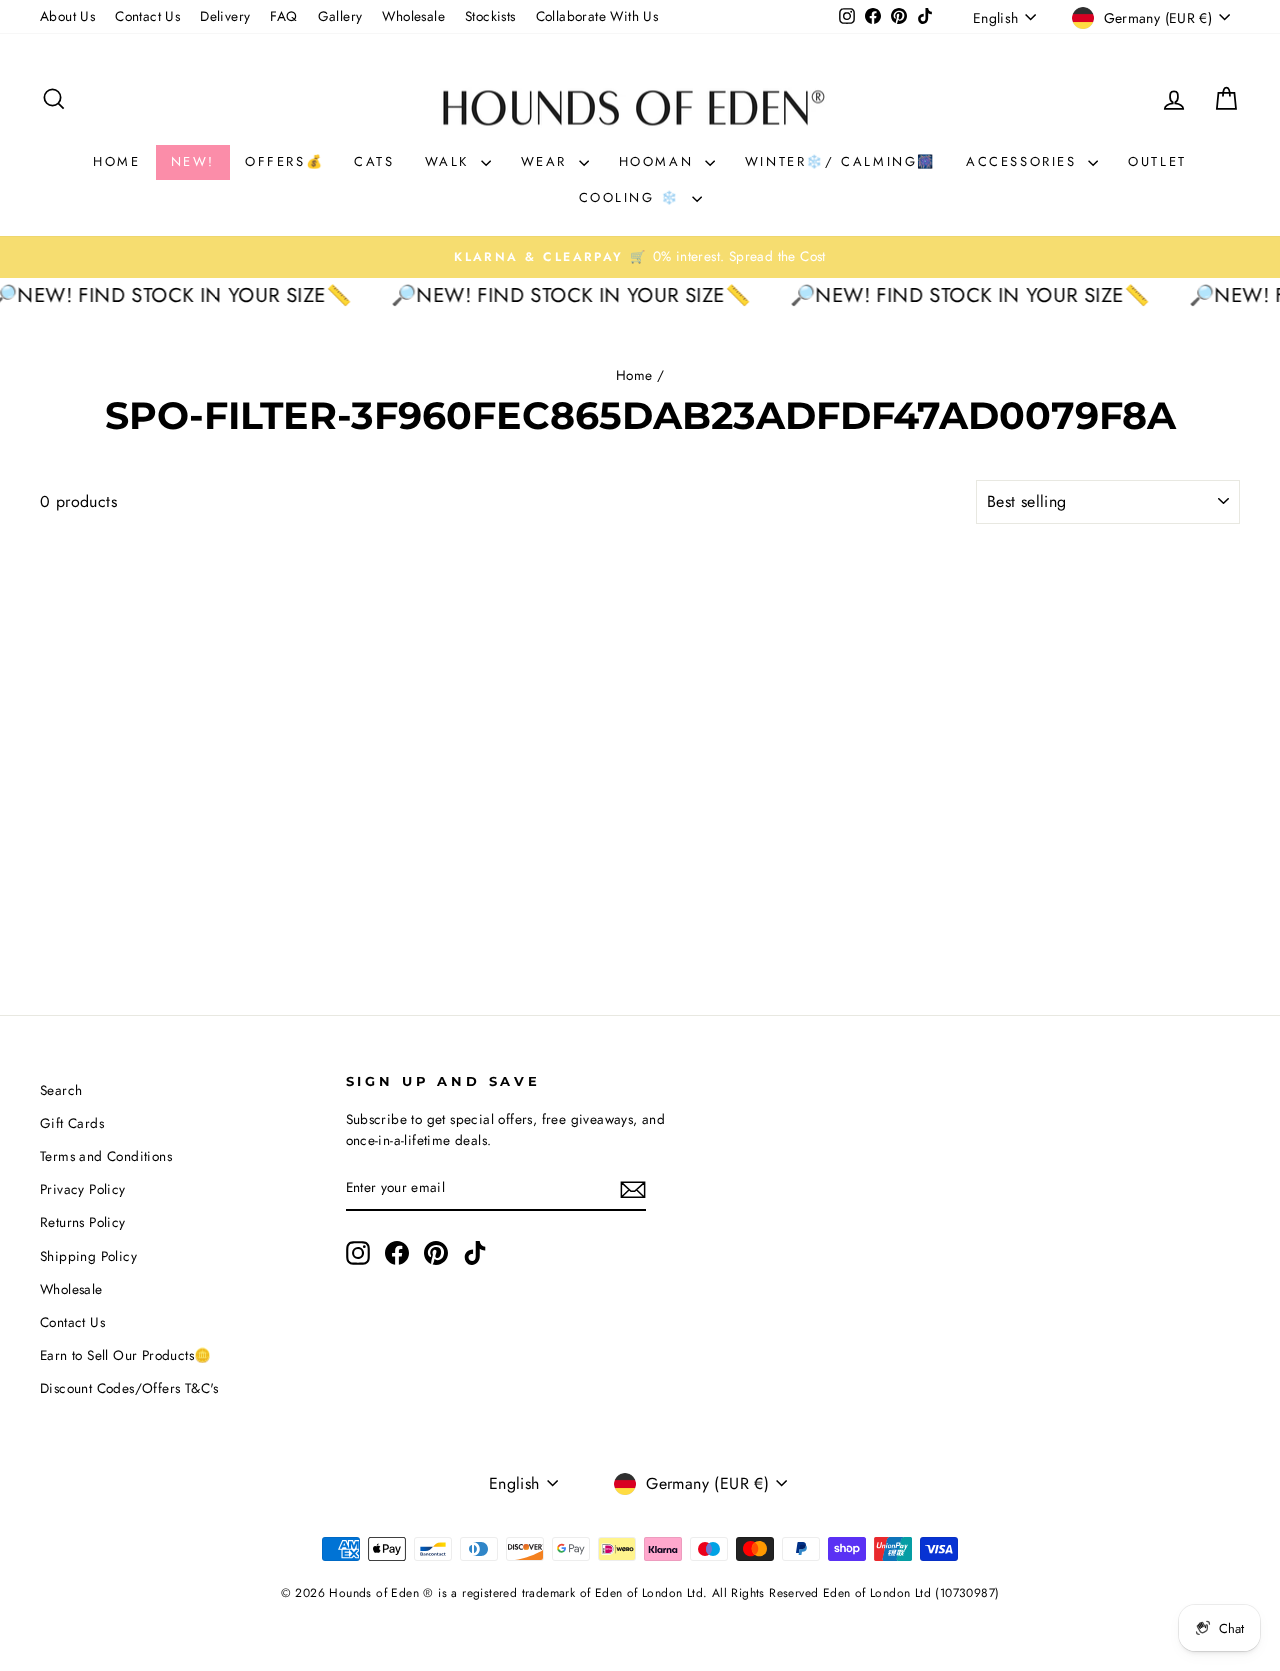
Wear (547, 161)
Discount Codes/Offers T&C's (129, 1388)
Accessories (1024, 161)
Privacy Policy (83, 1189)
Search (61, 1090)
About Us (67, 16)
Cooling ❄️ (633, 197)
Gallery (340, 16)
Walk (450, 161)
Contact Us (147, 16)
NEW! (193, 161)
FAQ (283, 16)
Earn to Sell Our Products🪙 (125, 1355)
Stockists (490, 16)
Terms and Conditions (106, 1156)
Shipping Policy (88, 1256)
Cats (374, 161)
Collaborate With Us (597, 16)
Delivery (225, 16)
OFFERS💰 (284, 161)
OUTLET (1157, 161)
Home (116, 161)
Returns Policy (83, 1222)
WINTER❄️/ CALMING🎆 (840, 161)
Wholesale (413, 16)
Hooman (659, 161)
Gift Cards (72, 1123)
